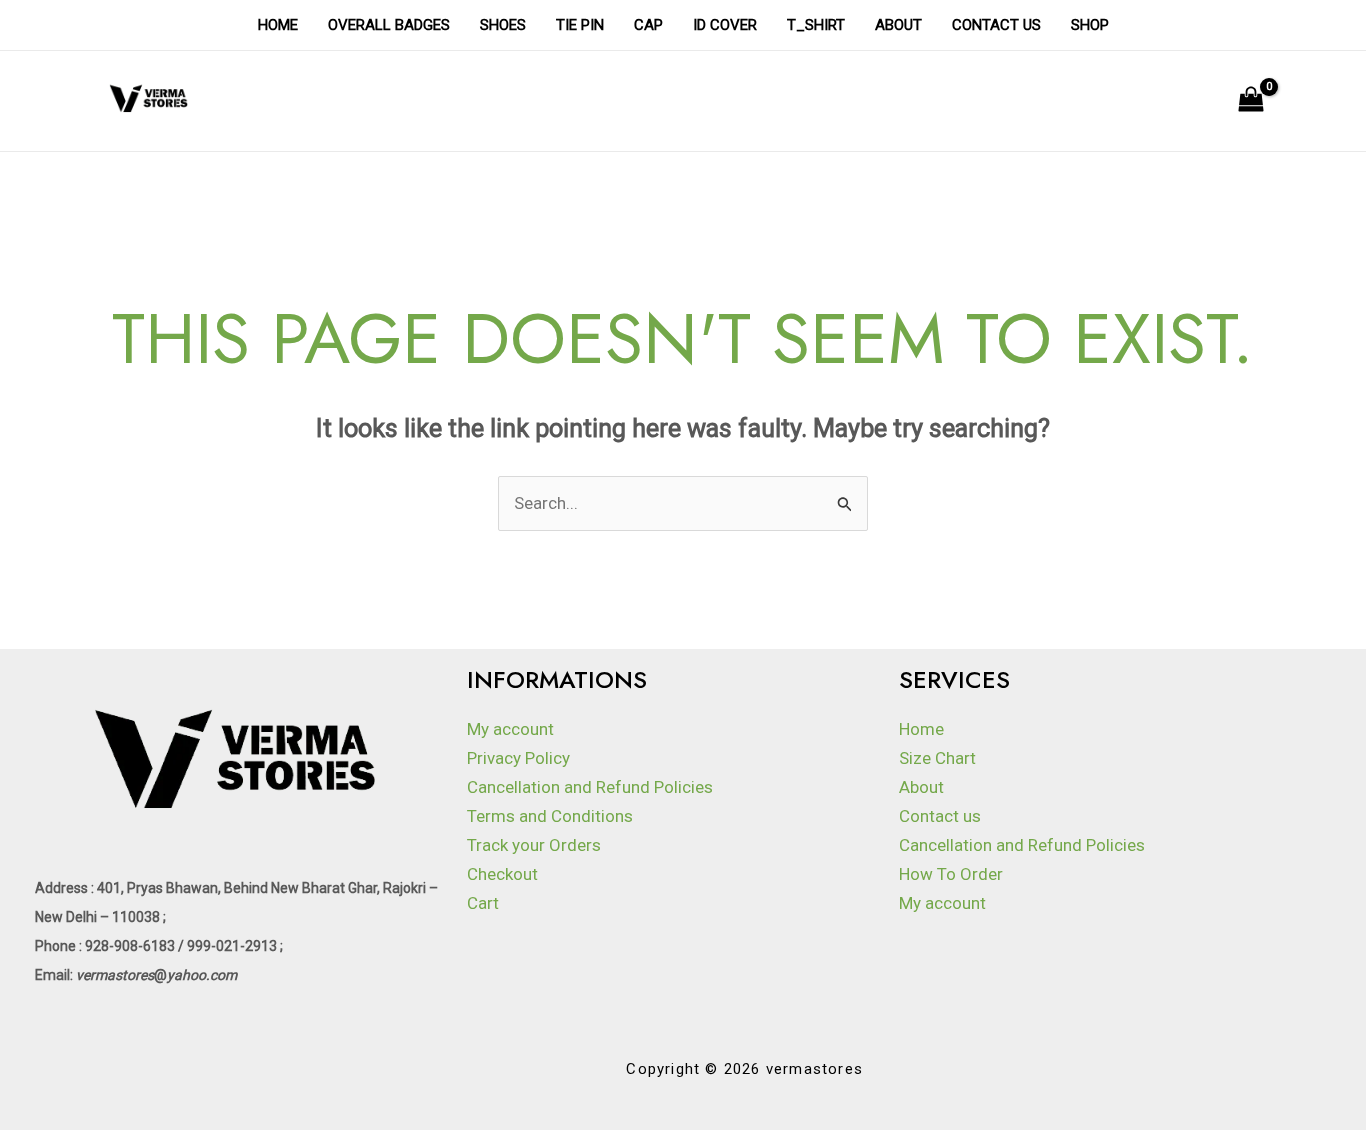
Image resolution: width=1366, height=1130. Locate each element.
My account (510, 729)
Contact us (996, 25)
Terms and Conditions (550, 816)
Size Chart (937, 758)
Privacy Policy (518, 758)
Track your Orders (534, 845)
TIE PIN (580, 25)
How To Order (951, 874)
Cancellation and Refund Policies (590, 787)
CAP (648, 25)
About (898, 25)
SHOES (503, 25)
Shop (1090, 25)
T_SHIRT (816, 25)
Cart (483, 903)
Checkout (502, 874)
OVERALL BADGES (389, 25)
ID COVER (725, 25)
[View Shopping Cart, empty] (1251, 101)
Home (278, 25)
